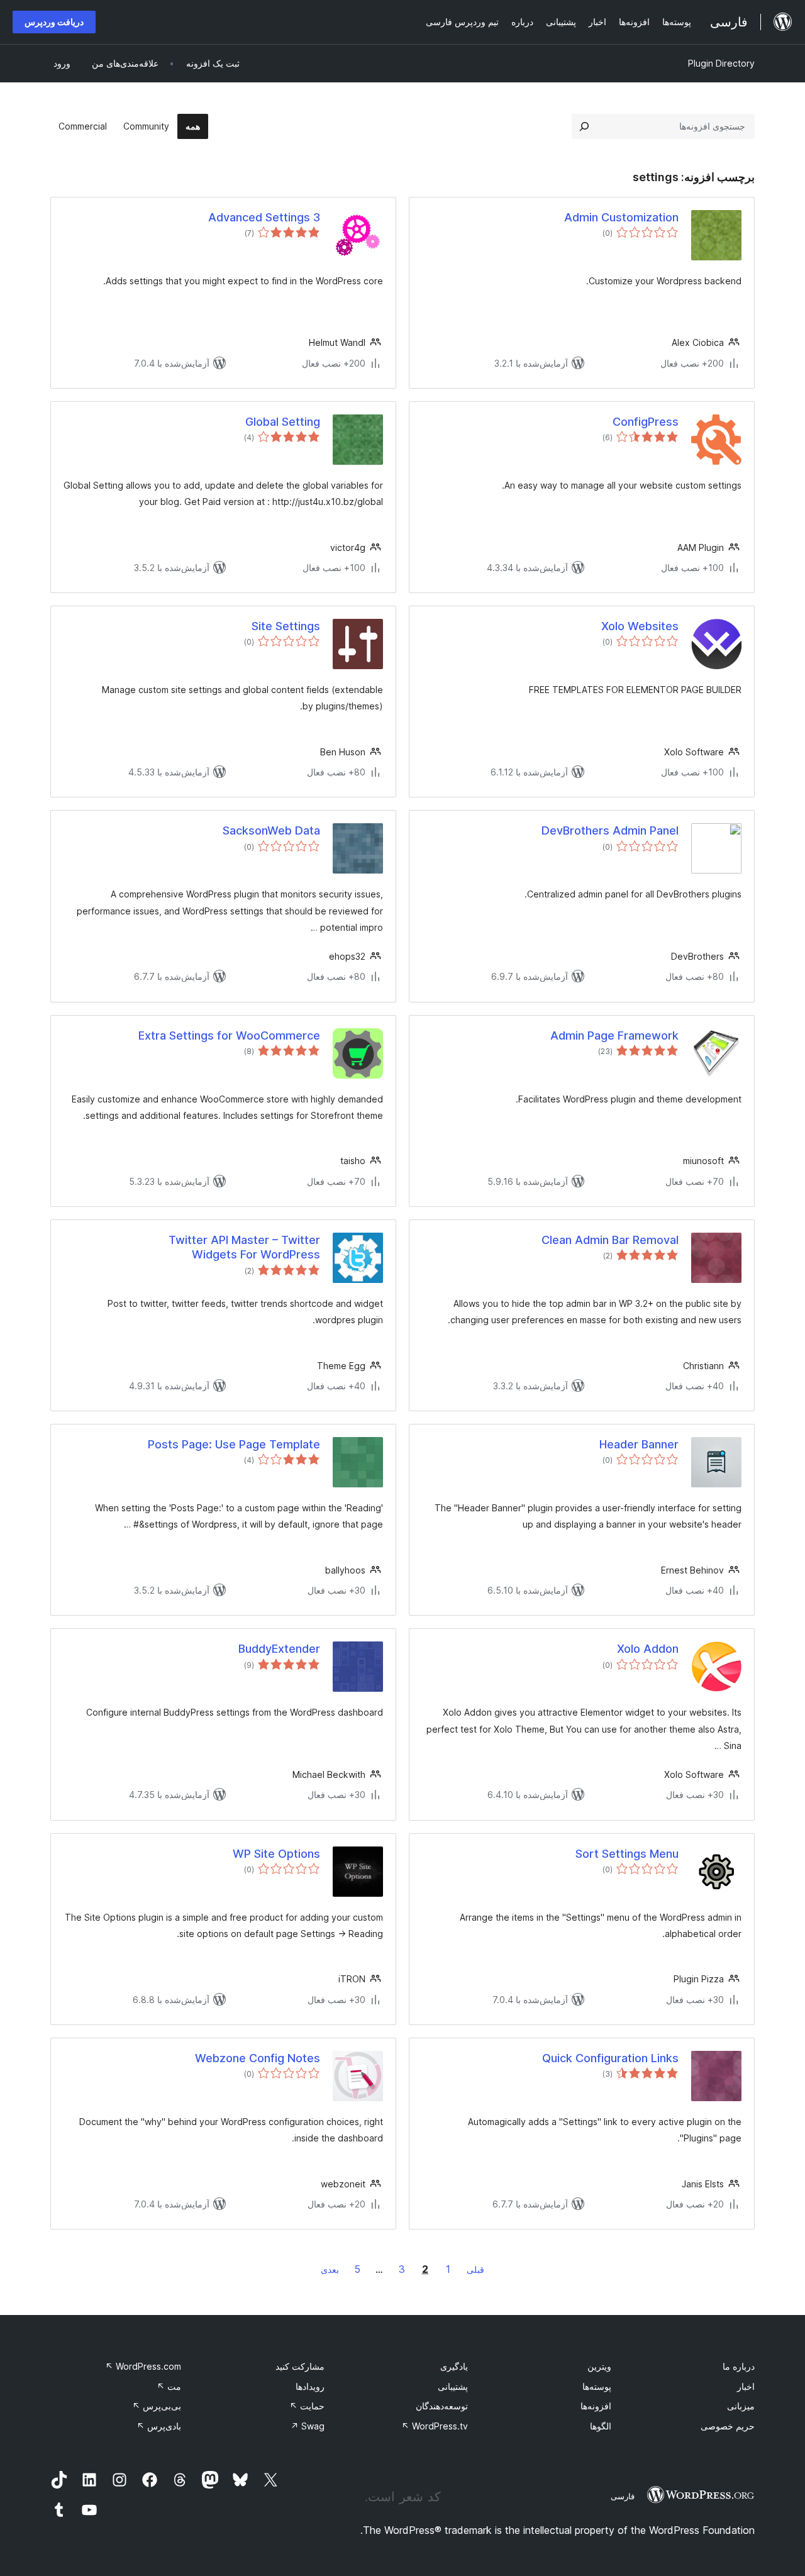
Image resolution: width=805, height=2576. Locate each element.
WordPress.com (143, 2366)
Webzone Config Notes (258, 2058)
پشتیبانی (453, 2386)
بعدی (330, 2269)
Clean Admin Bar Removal (610, 1240)
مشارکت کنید (300, 2366)
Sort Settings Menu (627, 1854)
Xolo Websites (640, 626)
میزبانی (741, 2406)
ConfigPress (646, 422)
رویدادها (310, 2386)
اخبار (746, 2386)
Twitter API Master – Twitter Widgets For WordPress (244, 1247)
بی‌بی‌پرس (157, 2406)
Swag (308, 2426)
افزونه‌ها (596, 2406)
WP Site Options (276, 1854)
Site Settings (286, 626)
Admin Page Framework (614, 1035)
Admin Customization (621, 217)
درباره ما (739, 2366)
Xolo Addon (648, 1649)
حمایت (307, 2406)
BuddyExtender (279, 1649)
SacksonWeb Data (271, 830)
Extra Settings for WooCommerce (229, 1035)
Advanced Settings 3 (264, 217)
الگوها (601, 2426)
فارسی (623, 2496)
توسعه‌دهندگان (442, 2406)
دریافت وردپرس (54, 22)
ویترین (599, 2366)
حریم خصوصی (728, 2426)
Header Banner (639, 1444)
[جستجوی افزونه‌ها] (584, 126)
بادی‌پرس (159, 2426)
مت (169, 2386)
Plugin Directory (721, 63)
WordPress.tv (435, 2426)
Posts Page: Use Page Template (234, 1444)
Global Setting (283, 422)
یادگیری (454, 2366)
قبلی (475, 2269)
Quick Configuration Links (610, 2058)
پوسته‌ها (597, 2386)
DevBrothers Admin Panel (610, 830)
